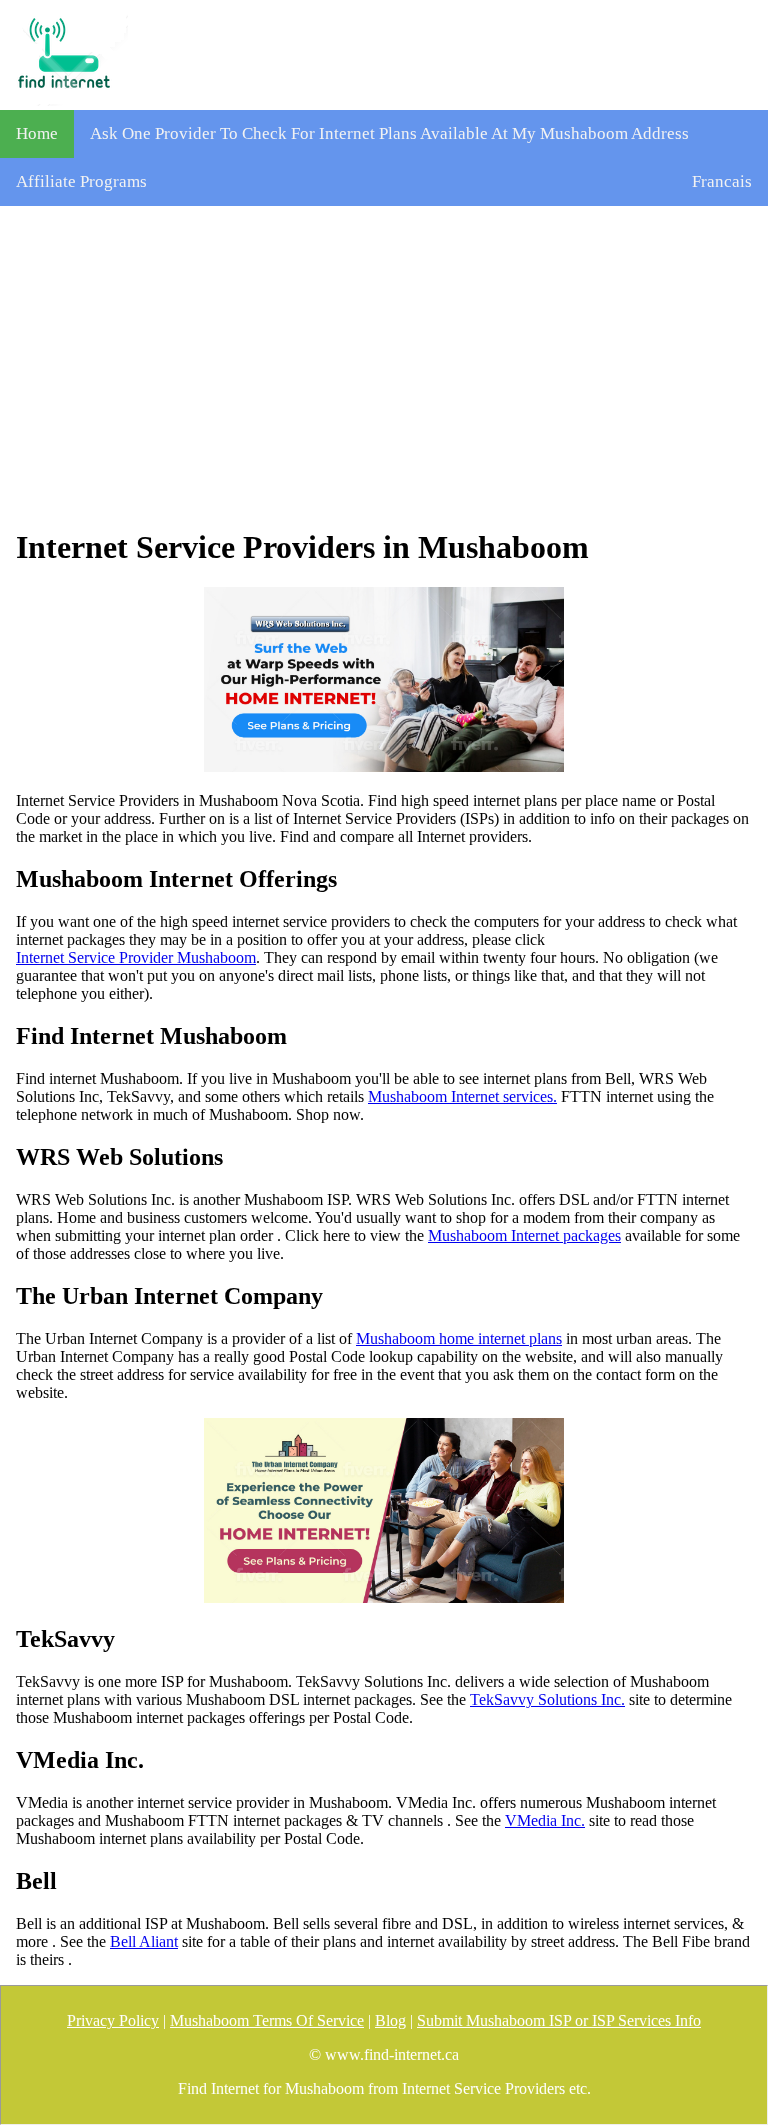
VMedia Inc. (545, 1820)
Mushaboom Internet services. (462, 1096)
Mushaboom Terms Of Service (267, 2020)
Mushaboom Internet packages (524, 1235)
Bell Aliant (144, 1941)
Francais (722, 181)
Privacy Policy (113, 2020)
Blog (390, 2020)
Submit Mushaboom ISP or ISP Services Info (559, 2020)
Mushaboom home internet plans (459, 1338)
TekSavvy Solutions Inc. (547, 1699)
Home (37, 133)
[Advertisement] (384, 367)
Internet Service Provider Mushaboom (136, 957)
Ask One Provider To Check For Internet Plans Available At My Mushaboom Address (389, 133)
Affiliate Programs (81, 181)
